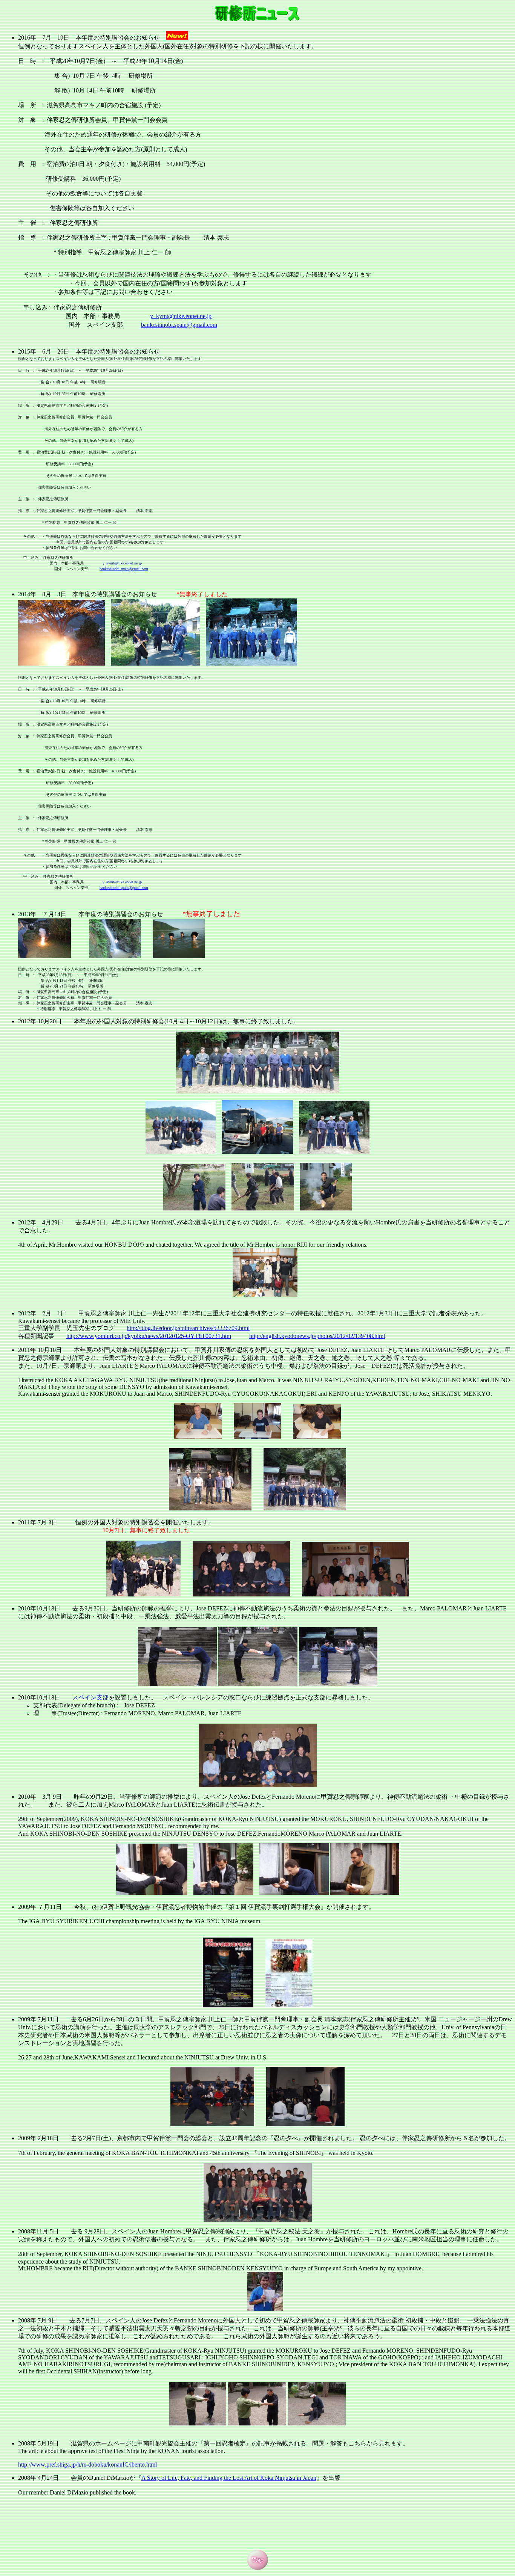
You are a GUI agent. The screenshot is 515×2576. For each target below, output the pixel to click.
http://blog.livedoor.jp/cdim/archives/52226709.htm (187, 1328)
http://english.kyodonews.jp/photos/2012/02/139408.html (317, 1336)
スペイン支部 (90, 1697)
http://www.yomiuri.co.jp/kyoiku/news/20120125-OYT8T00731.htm (149, 1336)
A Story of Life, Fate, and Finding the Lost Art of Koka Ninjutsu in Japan (229, 2478)
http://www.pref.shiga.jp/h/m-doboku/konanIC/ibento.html (87, 2465)
